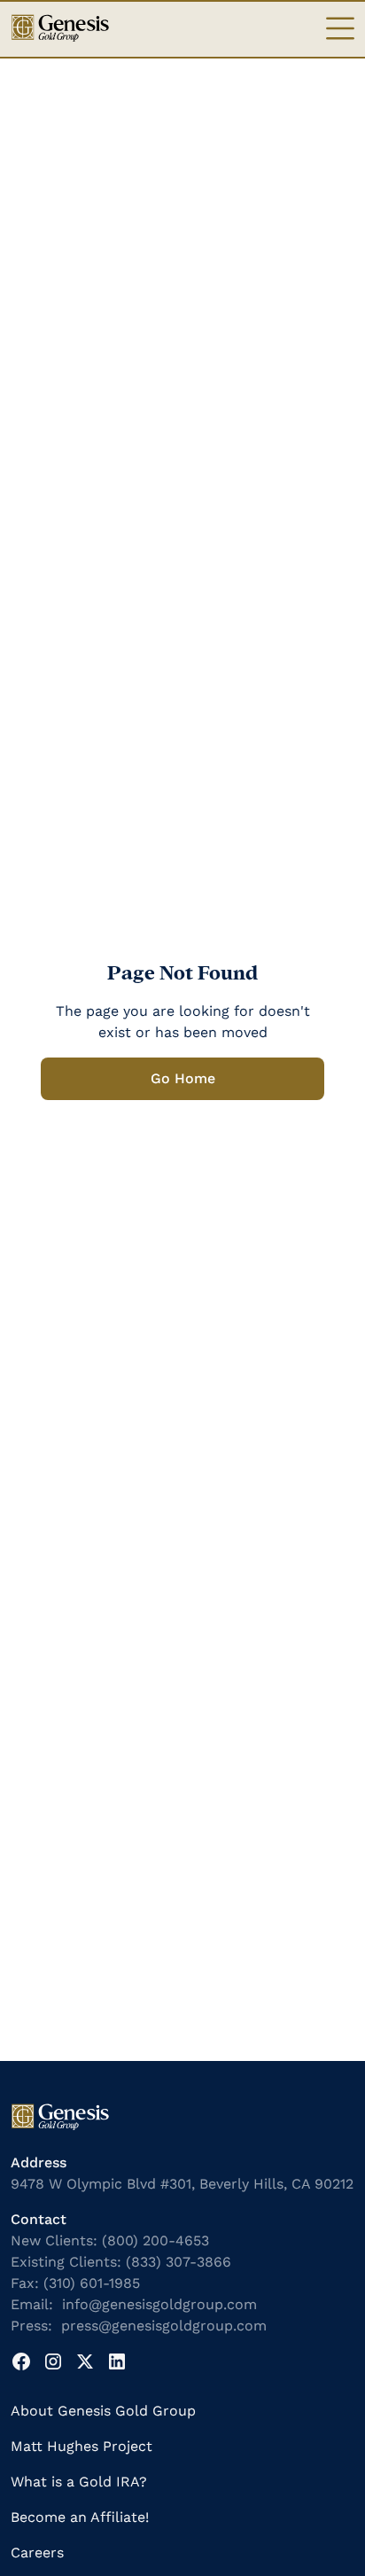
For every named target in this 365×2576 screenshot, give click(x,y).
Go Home (183, 1078)
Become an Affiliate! (80, 2517)
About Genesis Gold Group (103, 2411)
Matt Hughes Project (82, 2446)
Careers (37, 2553)
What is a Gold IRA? (79, 2482)
